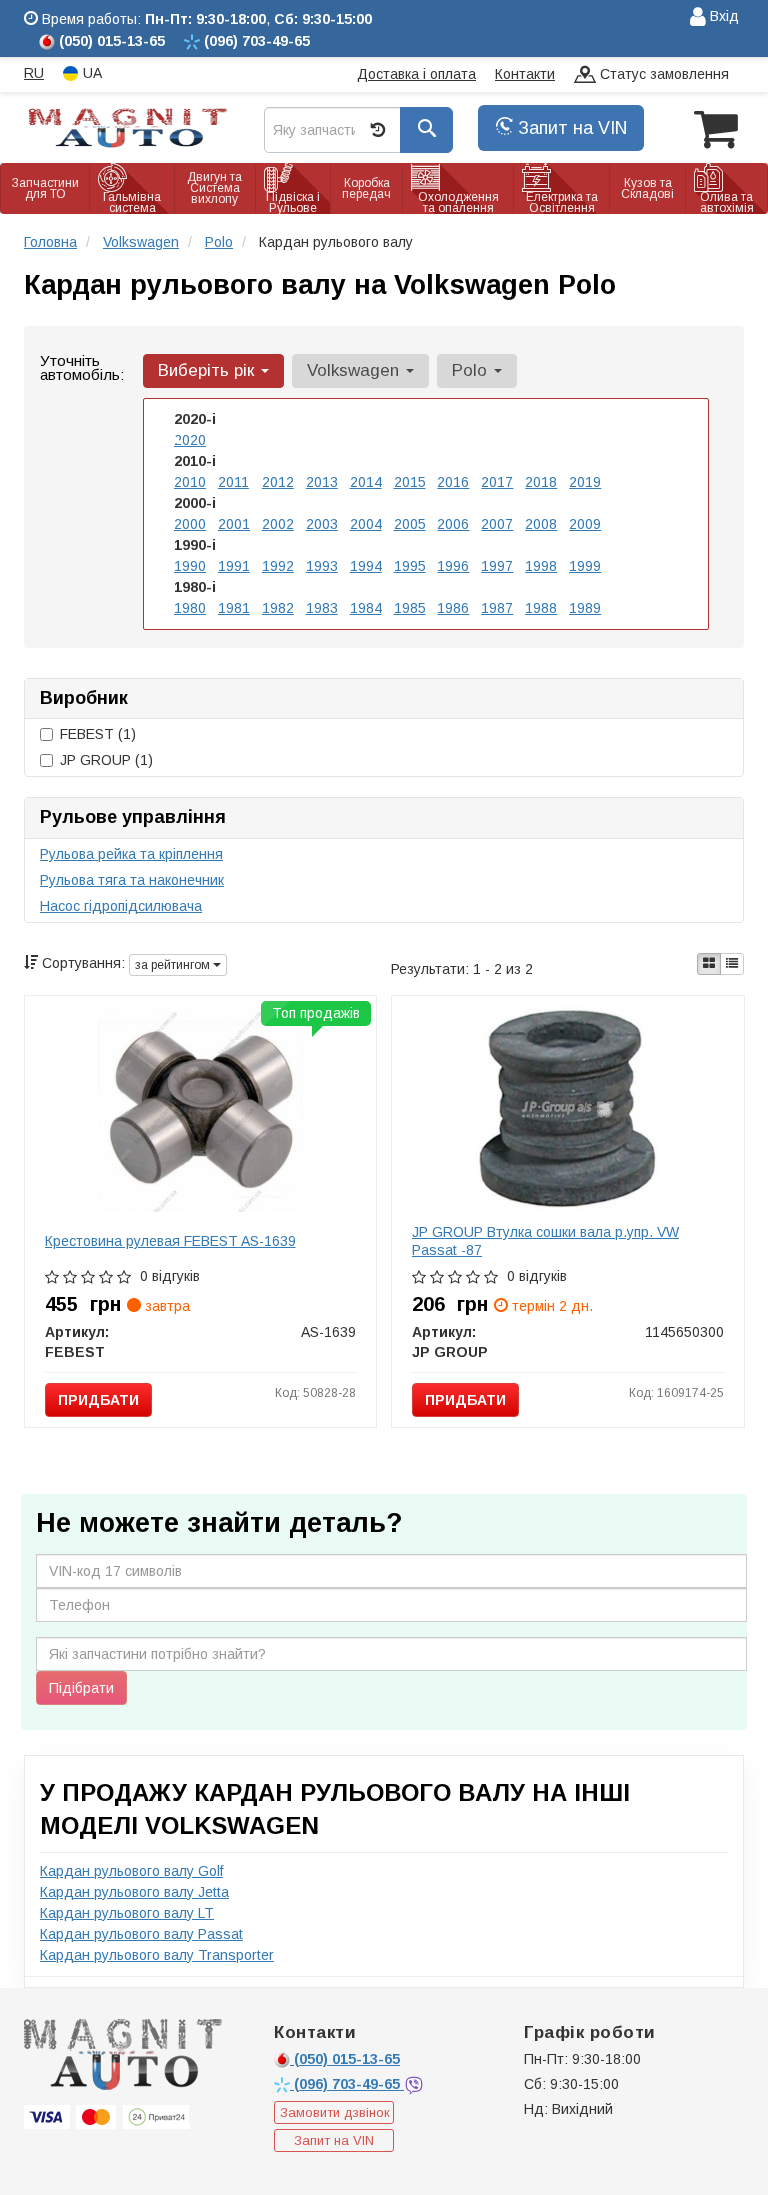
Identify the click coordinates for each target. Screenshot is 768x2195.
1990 (190, 566)
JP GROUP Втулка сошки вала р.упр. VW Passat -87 (545, 1241)
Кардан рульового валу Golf (131, 1871)
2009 (585, 524)
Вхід (722, 16)
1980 (190, 608)
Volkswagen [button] (355, 370)
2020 (190, 440)
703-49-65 (349, 2084)
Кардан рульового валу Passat (141, 1934)
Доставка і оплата (416, 74)
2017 (497, 482)
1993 (322, 566)
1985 (410, 608)
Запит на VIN (570, 128)
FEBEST (98, 734)
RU (34, 73)
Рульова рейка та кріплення (131, 854)
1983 (322, 608)
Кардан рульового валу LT (127, 1913)
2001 (234, 524)
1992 (278, 566)
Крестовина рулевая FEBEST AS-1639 (170, 1241)
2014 (366, 482)
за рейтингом (174, 965)
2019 (585, 482)
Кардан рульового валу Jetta (134, 1892)
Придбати (98, 1400)
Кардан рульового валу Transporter (157, 1955)
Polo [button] (472, 370)
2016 (453, 482)
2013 (322, 482)
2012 (278, 482)
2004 (366, 524)
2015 (410, 482)
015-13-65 (347, 2059)
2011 (233, 482)
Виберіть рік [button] (208, 370)
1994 (366, 566)
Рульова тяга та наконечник (132, 880)
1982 (278, 608)
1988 (541, 608)
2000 (190, 524)
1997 (497, 566)
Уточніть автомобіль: (82, 367)
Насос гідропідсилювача (121, 906)
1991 (234, 566)
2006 (453, 524)
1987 (497, 608)
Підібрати (81, 1688)
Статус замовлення (662, 74)
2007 (497, 524)
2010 (190, 482)
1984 (366, 608)
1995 (410, 566)
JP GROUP (106, 760)
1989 (585, 608)
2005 (410, 524)
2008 (541, 524)
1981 (234, 608)
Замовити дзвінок (335, 2112)
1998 (541, 566)
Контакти (525, 74)
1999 (585, 566)
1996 (453, 566)
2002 (278, 524)
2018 (541, 482)
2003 (322, 524)
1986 (453, 608)
